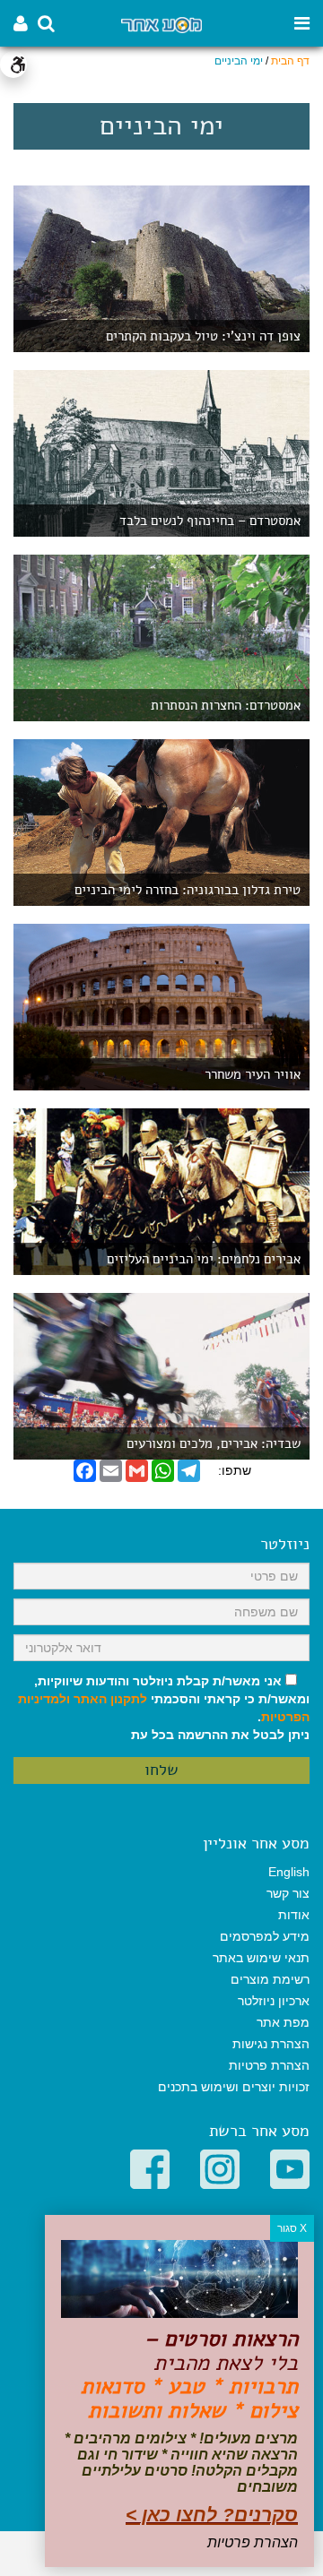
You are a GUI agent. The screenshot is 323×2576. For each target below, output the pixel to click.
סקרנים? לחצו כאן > (212, 2515)
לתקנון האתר (110, 1699)
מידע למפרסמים (265, 1936)
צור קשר (288, 1893)
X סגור (292, 2228)
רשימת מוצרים (270, 1979)
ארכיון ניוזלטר (274, 2001)
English (289, 1872)
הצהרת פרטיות (269, 2065)
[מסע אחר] (161, 24)
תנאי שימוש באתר (261, 1958)
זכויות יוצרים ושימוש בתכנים (234, 2087)
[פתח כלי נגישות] (13, 65)
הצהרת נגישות (271, 2044)
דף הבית (290, 61)
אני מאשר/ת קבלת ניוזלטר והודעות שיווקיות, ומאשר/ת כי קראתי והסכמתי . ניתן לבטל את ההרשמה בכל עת (164, 1708)
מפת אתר (283, 2022)
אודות (294, 1915)
